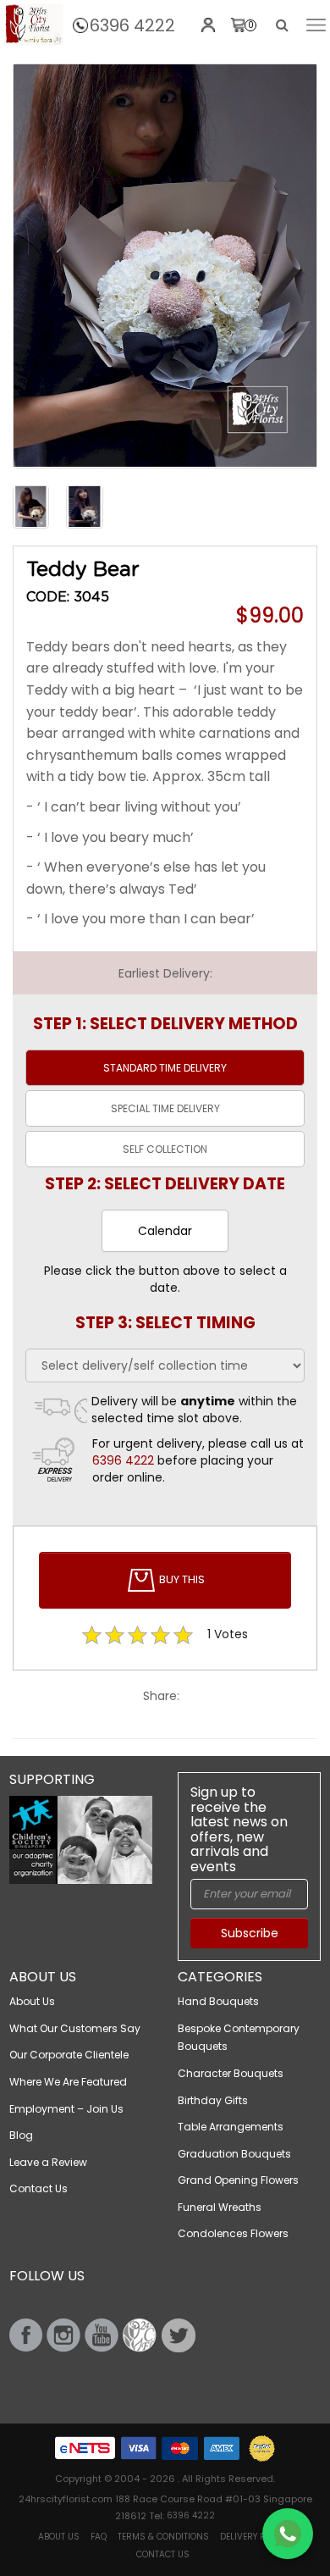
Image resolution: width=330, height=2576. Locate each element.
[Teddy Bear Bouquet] (34, 25)
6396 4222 (132, 25)
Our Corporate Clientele (69, 2055)
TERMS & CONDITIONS (163, 2537)
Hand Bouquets (218, 2001)
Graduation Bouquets (234, 2154)
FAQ (99, 2537)
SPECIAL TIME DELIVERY (165, 1108)
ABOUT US (59, 2537)
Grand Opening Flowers (238, 2180)
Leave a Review (48, 2162)
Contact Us (38, 2188)
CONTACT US (163, 2554)
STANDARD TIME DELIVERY (165, 1068)
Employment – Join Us (66, 2109)
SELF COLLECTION (165, 1149)
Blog (21, 2135)
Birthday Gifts (213, 2100)
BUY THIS (181, 1579)
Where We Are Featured (68, 2082)
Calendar (165, 1231)
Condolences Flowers (233, 2233)
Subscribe (250, 1933)
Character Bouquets (231, 2073)
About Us (32, 2001)
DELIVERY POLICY (254, 2537)
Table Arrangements (231, 2127)
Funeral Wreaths (220, 2207)
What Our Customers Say (75, 2028)
